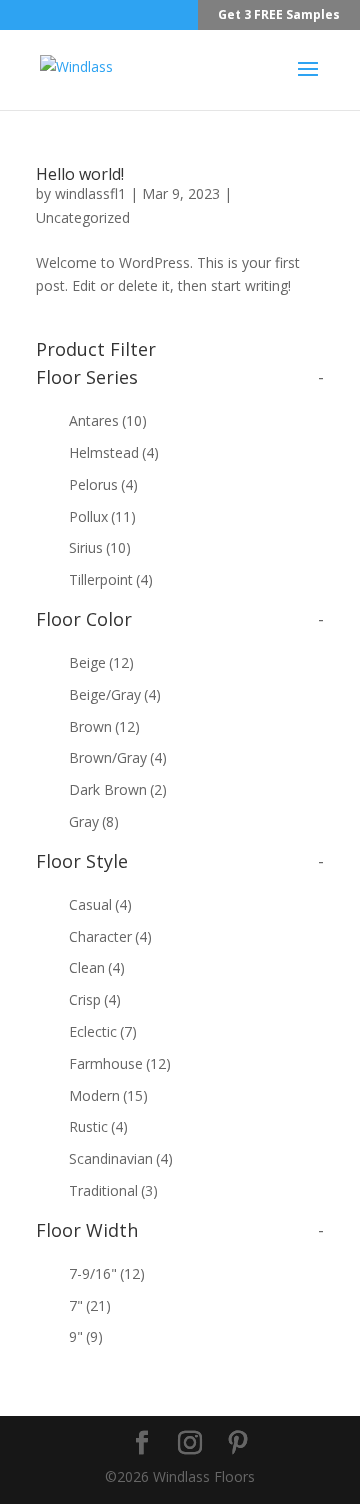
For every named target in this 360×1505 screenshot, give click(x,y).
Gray (94, 821)
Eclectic (103, 1031)
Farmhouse (120, 1063)
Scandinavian (121, 1158)
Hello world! (80, 174)
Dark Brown (118, 789)
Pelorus (103, 484)
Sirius (100, 547)
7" (90, 1305)
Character (110, 936)
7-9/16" (107, 1273)
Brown (104, 726)
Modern (108, 1095)
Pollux (102, 516)
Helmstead (114, 452)
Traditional (113, 1190)
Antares (108, 420)
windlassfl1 (90, 193)
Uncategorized (83, 217)
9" (86, 1336)
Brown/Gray (118, 757)
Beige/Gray (115, 694)
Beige (101, 662)
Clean (97, 967)
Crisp (95, 999)
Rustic (98, 1126)
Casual (100, 904)
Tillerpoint (111, 579)
